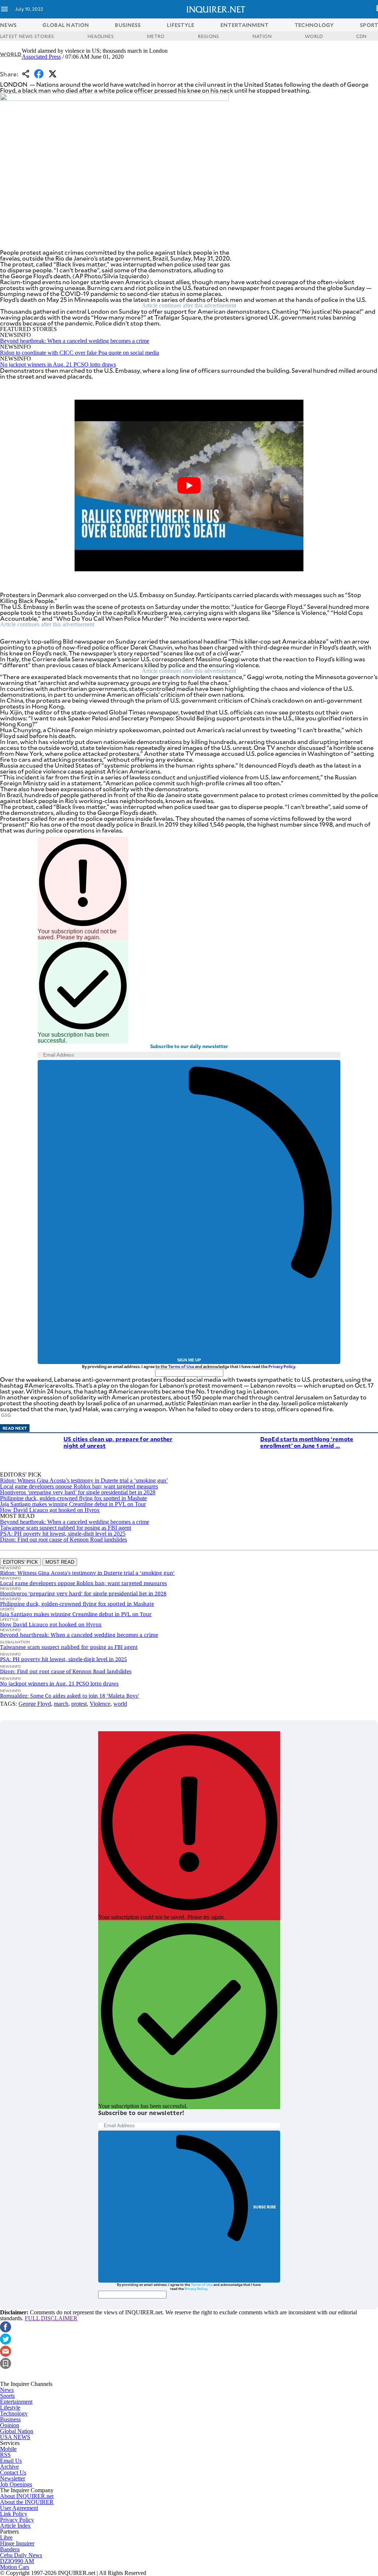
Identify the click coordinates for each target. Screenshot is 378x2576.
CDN (362, 36)
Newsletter (13, 2478)
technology (314, 25)
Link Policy (14, 2514)
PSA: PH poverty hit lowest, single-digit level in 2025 (63, 1534)
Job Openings (16, 2484)
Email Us (11, 2461)
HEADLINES (101, 36)
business (128, 25)
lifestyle (181, 25)
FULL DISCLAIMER (51, 2318)
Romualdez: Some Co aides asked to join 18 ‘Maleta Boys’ (70, 1696)
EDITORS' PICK (20, 1562)
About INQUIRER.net (27, 2496)
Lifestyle (10, 2408)
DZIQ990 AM (17, 2561)
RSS (5, 2455)
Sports (7, 2396)
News (8, 25)
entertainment (245, 25)
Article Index (15, 2526)
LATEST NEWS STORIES (27, 36)
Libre (6, 2537)
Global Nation (17, 2431)
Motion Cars (15, 2567)
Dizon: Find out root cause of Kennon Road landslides (63, 1540)
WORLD (314, 36)
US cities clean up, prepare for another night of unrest (118, 1442)
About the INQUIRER (27, 2502)
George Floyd (35, 1704)
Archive (9, 2467)
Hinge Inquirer (17, 2543)
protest (79, 1704)
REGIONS (209, 36)
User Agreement (19, 2508)
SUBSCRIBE (265, 2207)
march (61, 1704)
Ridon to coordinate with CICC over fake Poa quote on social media (80, 353)
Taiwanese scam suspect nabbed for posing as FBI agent (66, 1528)
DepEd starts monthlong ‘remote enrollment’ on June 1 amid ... (307, 1442)
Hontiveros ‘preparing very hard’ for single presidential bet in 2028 (78, 1492)
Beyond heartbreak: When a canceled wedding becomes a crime (75, 341)
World (11, 54)
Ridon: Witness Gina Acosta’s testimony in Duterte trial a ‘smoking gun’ (84, 1480)
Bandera (10, 2549)
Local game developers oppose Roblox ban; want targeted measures (79, 1486)
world (120, 1704)
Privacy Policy (282, 1366)
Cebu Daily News (21, 2555)
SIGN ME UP (189, 1360)
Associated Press (41, 57)
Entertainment (16, 2402)
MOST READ (60, 1562)
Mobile (8, 2449)
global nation (66, 25)
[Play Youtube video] (189, 486)
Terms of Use (181, 1366)
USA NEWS (15, 2437)
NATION (262, 36)
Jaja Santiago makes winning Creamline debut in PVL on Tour (73, 1504)
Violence (100, 1704)
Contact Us (13, 2472)
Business (10, 2419)
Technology (14, 2413)
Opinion (10, 2425)
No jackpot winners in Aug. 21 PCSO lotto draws (58, 364)
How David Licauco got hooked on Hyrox (50, 1510)
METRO (156, 36)
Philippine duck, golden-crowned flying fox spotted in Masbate (73, 1498)
